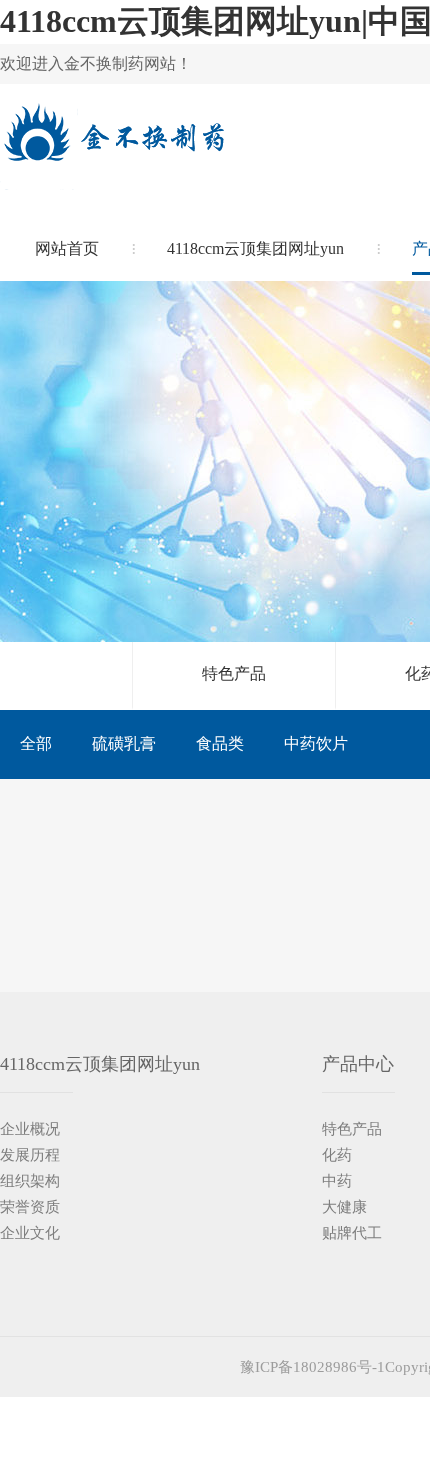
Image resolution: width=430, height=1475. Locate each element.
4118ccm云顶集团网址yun (255, 248)
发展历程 (30, 1155)
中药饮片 (316, 743)
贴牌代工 (352, 1233)
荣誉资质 (30, 1207)
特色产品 (234, 673)
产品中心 (358, 1064)
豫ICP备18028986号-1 (312, 1367)
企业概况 (30, 1129)
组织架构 (30, 1181)
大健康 (344, 1207)
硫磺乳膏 (124, 743)
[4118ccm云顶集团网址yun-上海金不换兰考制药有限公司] (112, 148)
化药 (337, 1155)
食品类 (220, 743)
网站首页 (67, 248)
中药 (337, 1181)
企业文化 (30, 1233)
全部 (36, 743)
